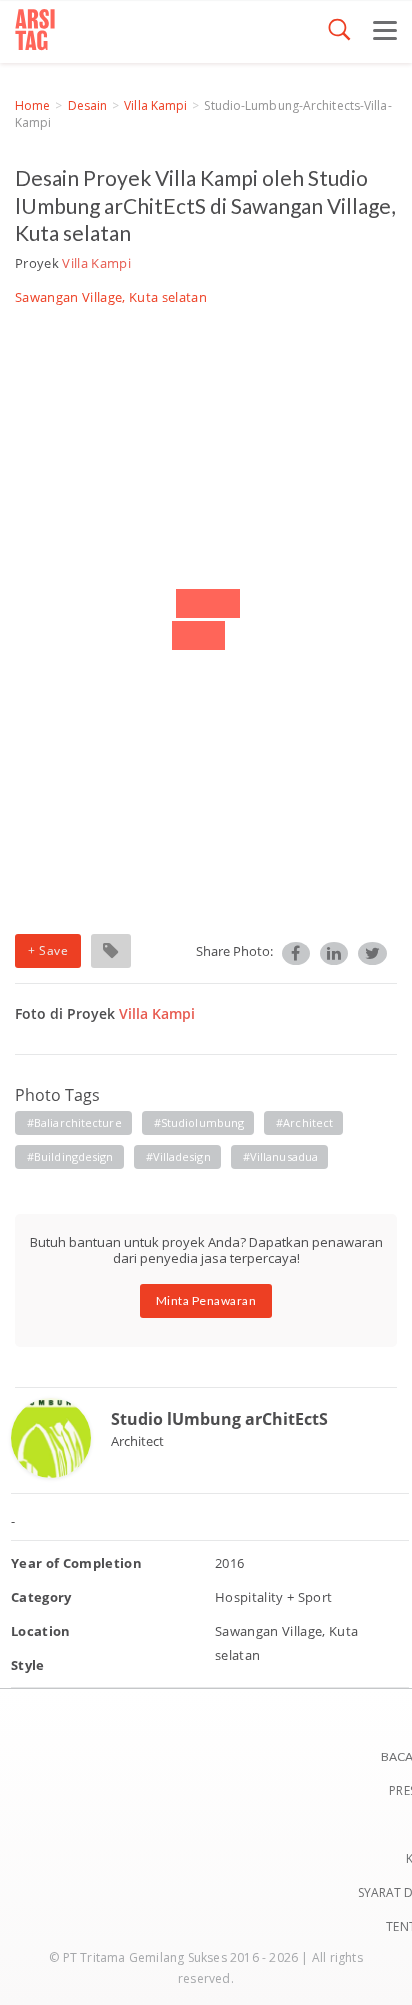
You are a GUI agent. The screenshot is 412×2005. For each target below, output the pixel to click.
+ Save (48, 950)
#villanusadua (280, 1156)
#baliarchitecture (74, 1122)
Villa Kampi (155, 105)
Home (32, 105)
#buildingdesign (70, 1156)
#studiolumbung (199, 1122)
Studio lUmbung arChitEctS (219, 1419)
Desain (88, 105)
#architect (304, 1122)
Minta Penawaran (206, 1300)
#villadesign (178, 1156)
